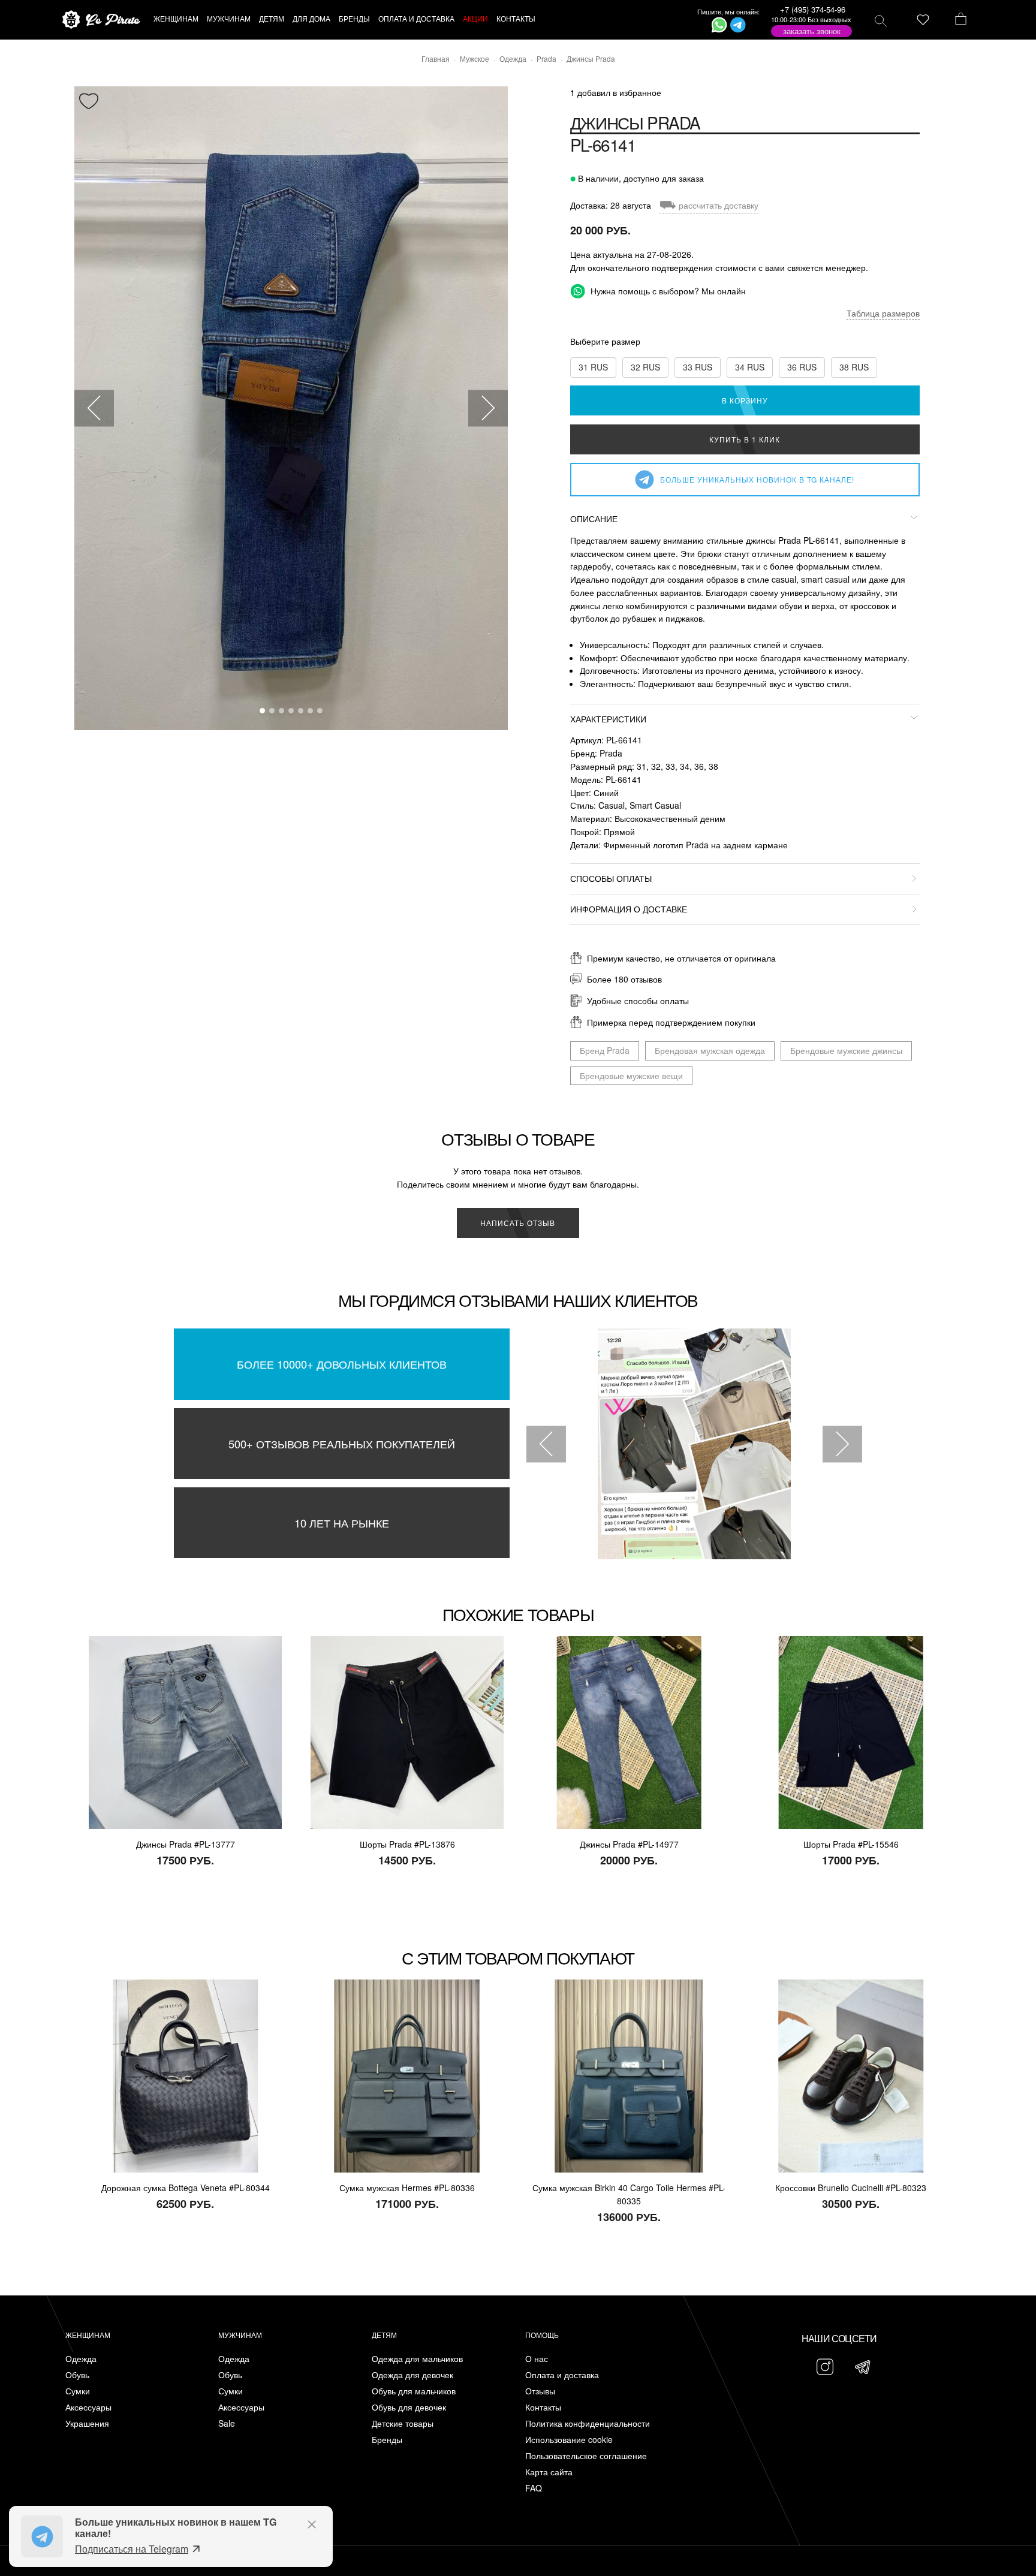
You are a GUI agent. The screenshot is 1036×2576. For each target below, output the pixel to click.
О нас (537, 2359)
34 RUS (750, 367)
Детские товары (403, 2423)
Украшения (87, 2423)
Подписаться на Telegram (132, 2549)
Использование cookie (569, 2440)
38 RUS (854, 367)
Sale (227, 2423)
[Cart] (961, 20)
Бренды (387, 2440)
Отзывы (540, 2391)
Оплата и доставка (562, 2375)
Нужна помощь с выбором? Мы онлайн (667, 291)
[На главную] (101, 20)
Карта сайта (549, 2472)
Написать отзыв (518, 1223)
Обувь (77, 2375)
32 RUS (645, 367)
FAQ (534, 2488)
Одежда (81, 2359)
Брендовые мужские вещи (631, 1075)
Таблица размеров (883, 313)
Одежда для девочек (412, 2375)
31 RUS (593, 367)
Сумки (78, 2391)
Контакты (543, 2407)
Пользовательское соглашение (586, 2456)
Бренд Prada (605, 1050)
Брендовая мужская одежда (710, 1050)
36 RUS (802, 367)
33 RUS (698, 367)
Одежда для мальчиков (417, 2359)
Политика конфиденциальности (588, 2423)
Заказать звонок (812, 31)
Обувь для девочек (409, 2407)
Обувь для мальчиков (414, 2391)
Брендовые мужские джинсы (846, 1050)
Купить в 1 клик (745, 439)
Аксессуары (88, 2407)
